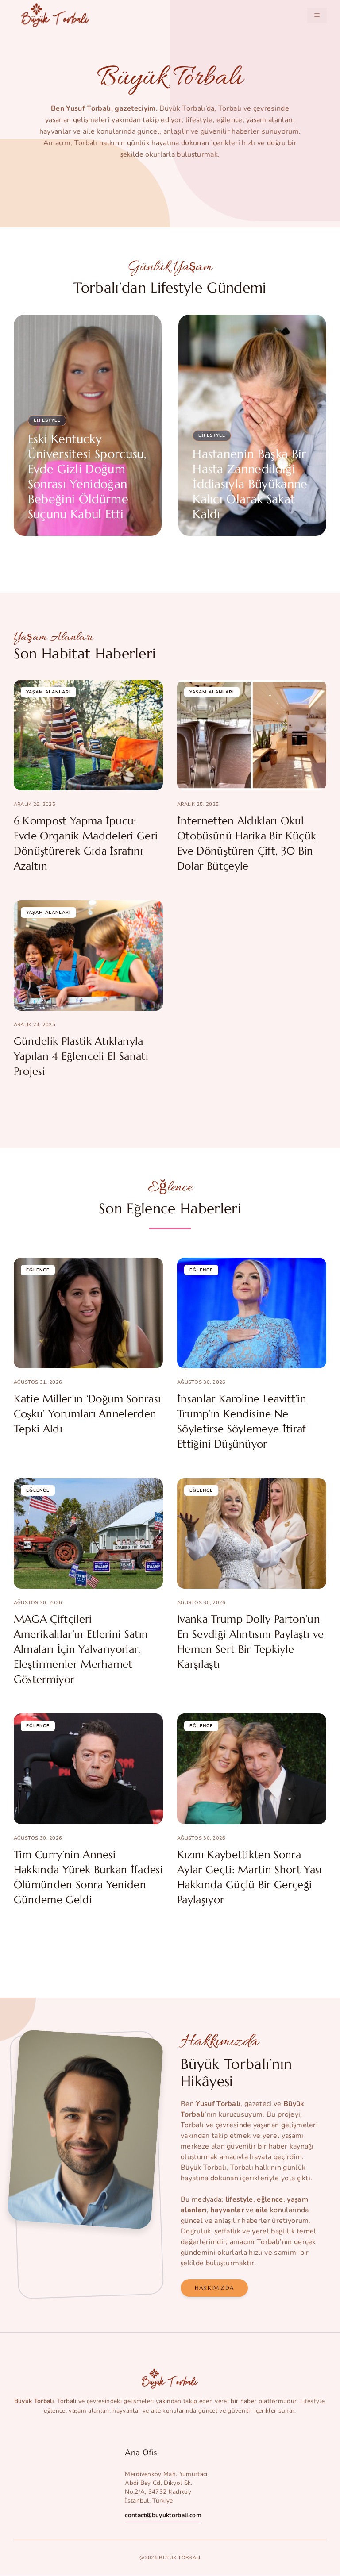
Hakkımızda (214, 2288)
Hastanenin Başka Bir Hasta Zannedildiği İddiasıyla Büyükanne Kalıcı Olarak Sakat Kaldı (250, 484)
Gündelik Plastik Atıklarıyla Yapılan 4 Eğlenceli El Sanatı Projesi (81, 1056)
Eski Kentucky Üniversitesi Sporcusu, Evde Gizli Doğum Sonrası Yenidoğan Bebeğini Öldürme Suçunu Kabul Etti (87, 477)
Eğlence (38, 1270)
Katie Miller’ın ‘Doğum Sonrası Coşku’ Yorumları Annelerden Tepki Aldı (87, 1414)
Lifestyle (47, 420)
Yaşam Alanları (48, 692)
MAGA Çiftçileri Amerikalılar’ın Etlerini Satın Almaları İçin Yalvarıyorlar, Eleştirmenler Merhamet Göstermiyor (81, 1649)
